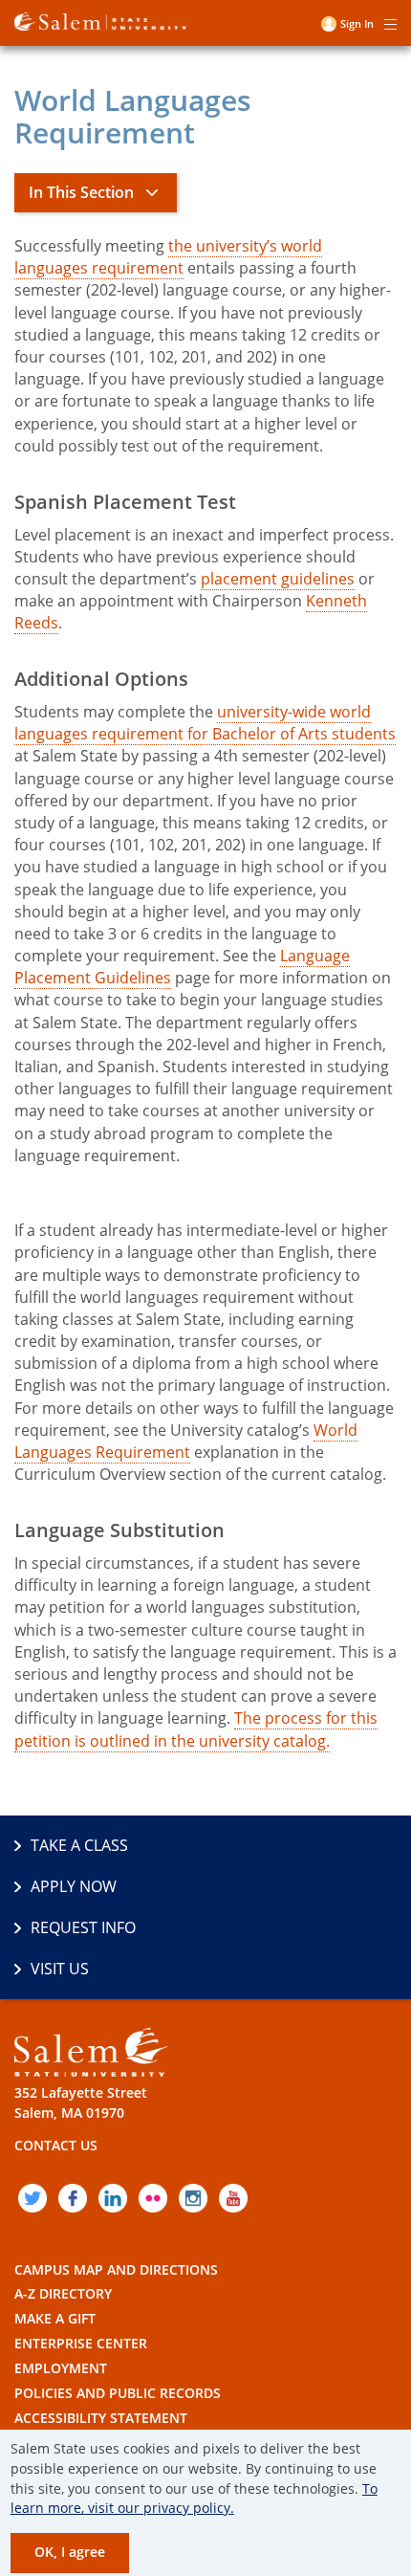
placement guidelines (278, 579)
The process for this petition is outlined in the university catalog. (196, 1729)
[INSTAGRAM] (193, 2198)
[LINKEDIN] (113, 2198)
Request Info (83, 1927)
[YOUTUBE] (233, 2198)
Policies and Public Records (118, 2393)
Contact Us (56, 2145)
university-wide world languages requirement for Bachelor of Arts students (205, 723)
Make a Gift (55, 2318)
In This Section (81, 192)
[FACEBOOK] (73, 2198)
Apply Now (74, 1886)
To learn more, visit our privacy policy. (194, 2499)
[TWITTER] (32, 2198)
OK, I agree (70, 2552)
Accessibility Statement (101, 2418)
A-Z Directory (63, 2293)
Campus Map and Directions (116, 2269)
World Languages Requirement (186, 1441)
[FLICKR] (153, 2198)
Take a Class (79, 1845)
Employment (61, 2368)
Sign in (357, 23)
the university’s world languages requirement (168, 257)
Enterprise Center (81, 2343)
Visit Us (60, 1969)
